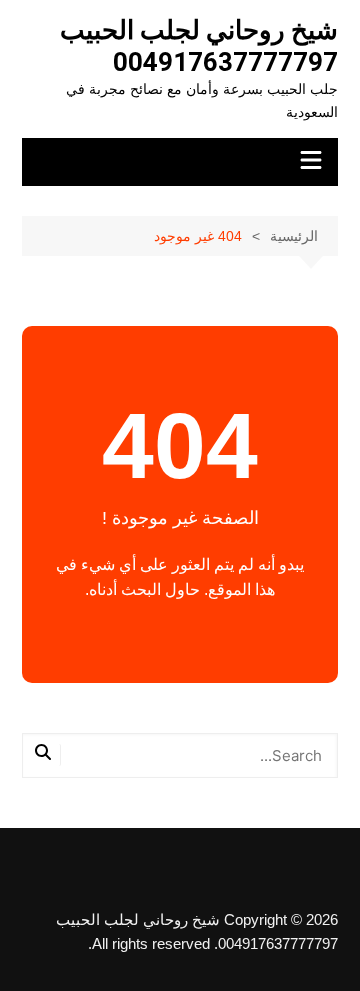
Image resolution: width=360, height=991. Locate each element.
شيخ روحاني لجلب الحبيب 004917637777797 (199, 46)
